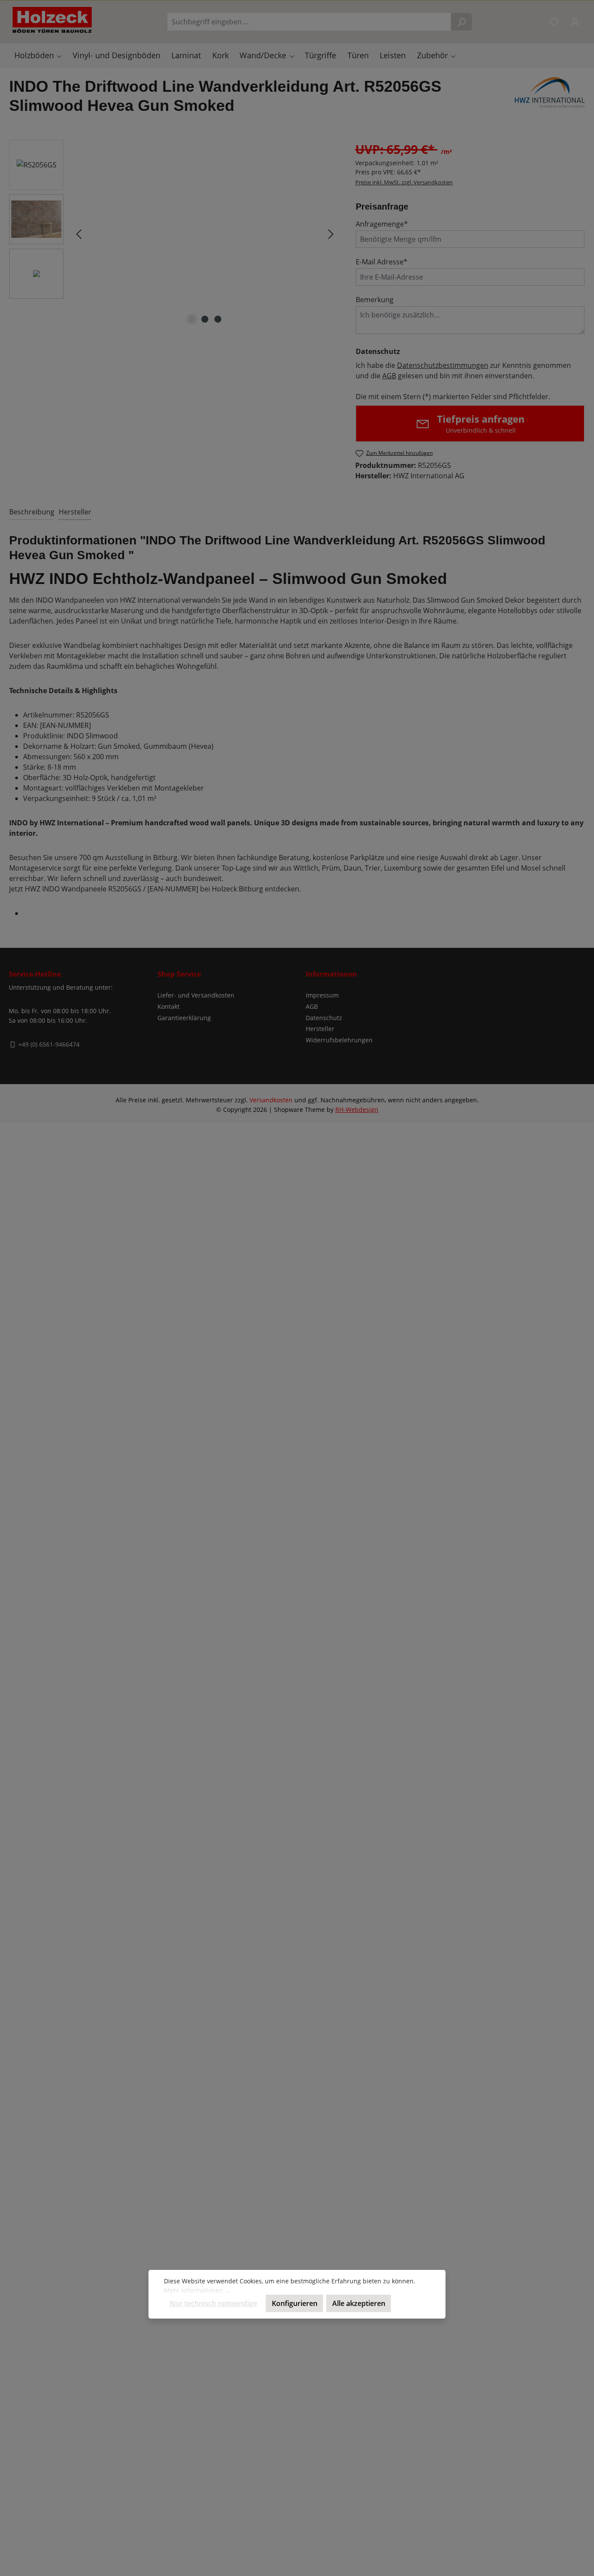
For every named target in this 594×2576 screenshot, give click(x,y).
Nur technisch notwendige (213, 2303)
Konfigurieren (295, 2303)
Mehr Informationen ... (197, 2290)
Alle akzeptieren (359, 2303)
